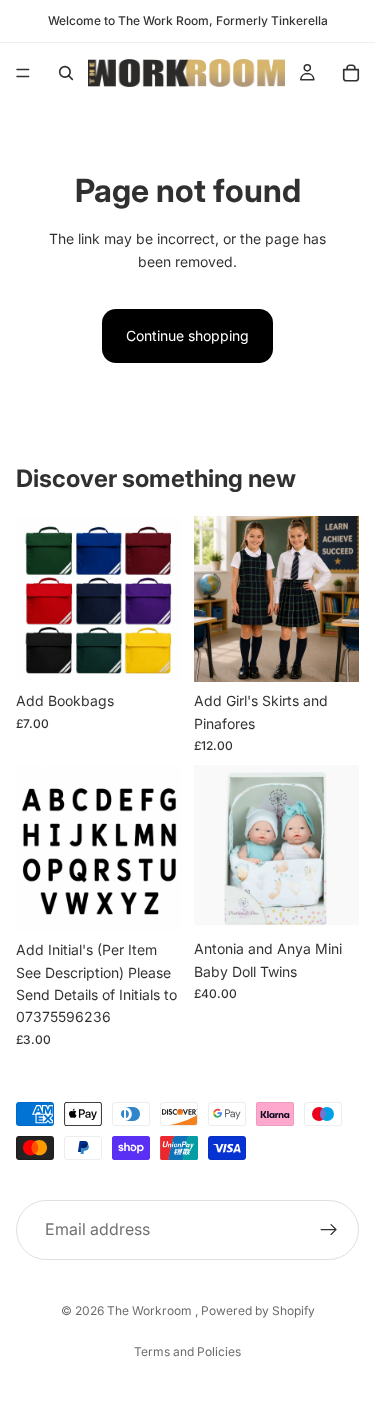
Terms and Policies (187, 1351)
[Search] (66, 73)
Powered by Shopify (258, 1310)
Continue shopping (187, 335)
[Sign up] (329, 1230)
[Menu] (23, 73)
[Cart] (351, 73)
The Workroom (151, 1310)
